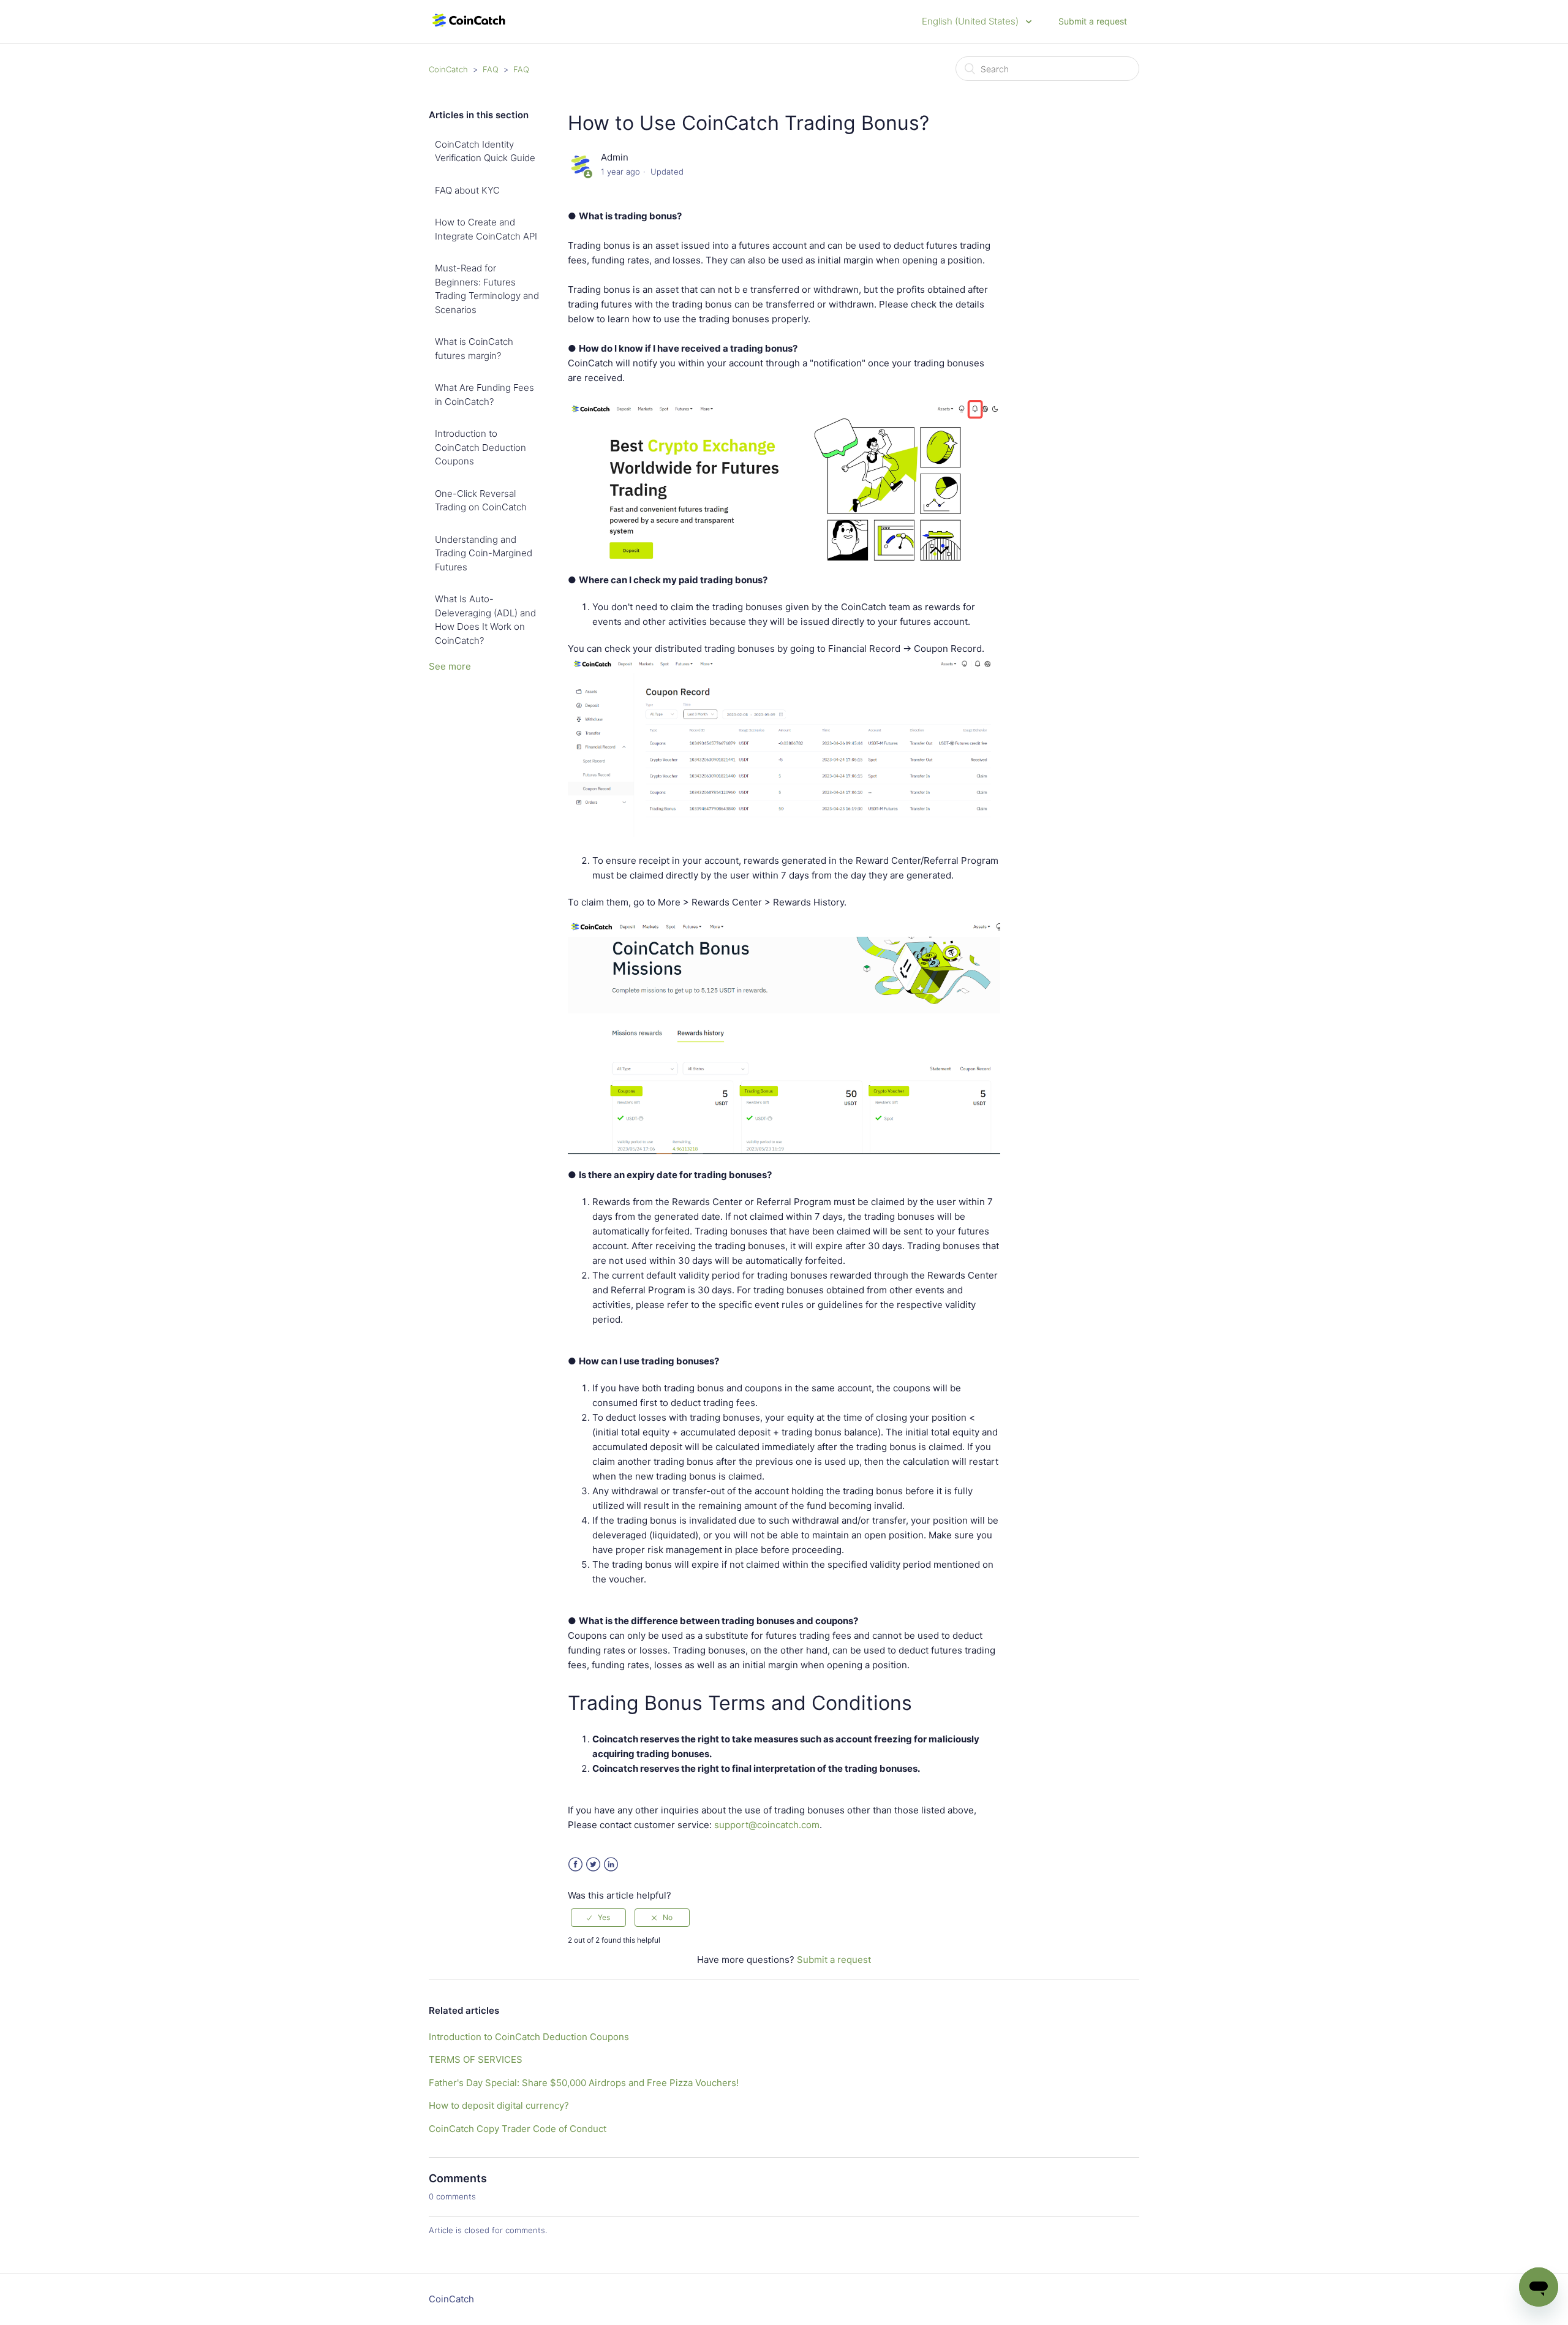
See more (450, 666)
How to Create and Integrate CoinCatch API (486, 229)
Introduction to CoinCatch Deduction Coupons (481, 447)
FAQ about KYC (467, 190)
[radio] (598, 1918)
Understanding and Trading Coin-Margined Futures (484, 553)
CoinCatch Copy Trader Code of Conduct (518, 2129)
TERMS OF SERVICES (476, 2059)
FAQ (491, 69)
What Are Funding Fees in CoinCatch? (484, 395)
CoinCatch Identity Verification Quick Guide (485, 151)
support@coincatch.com (767, 1825)
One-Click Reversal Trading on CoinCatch (481, 501)
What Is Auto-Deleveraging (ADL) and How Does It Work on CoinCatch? (485, 620)
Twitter (593, 1865)
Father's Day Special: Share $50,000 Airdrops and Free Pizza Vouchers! (584, 2083)
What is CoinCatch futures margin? (474, 349)
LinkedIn (611, 1865)
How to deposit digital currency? (499, 2105)
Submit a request (1093, 21)
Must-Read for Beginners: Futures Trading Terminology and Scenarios (487, 289)
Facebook (575, 1865)
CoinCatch (448, 69)
